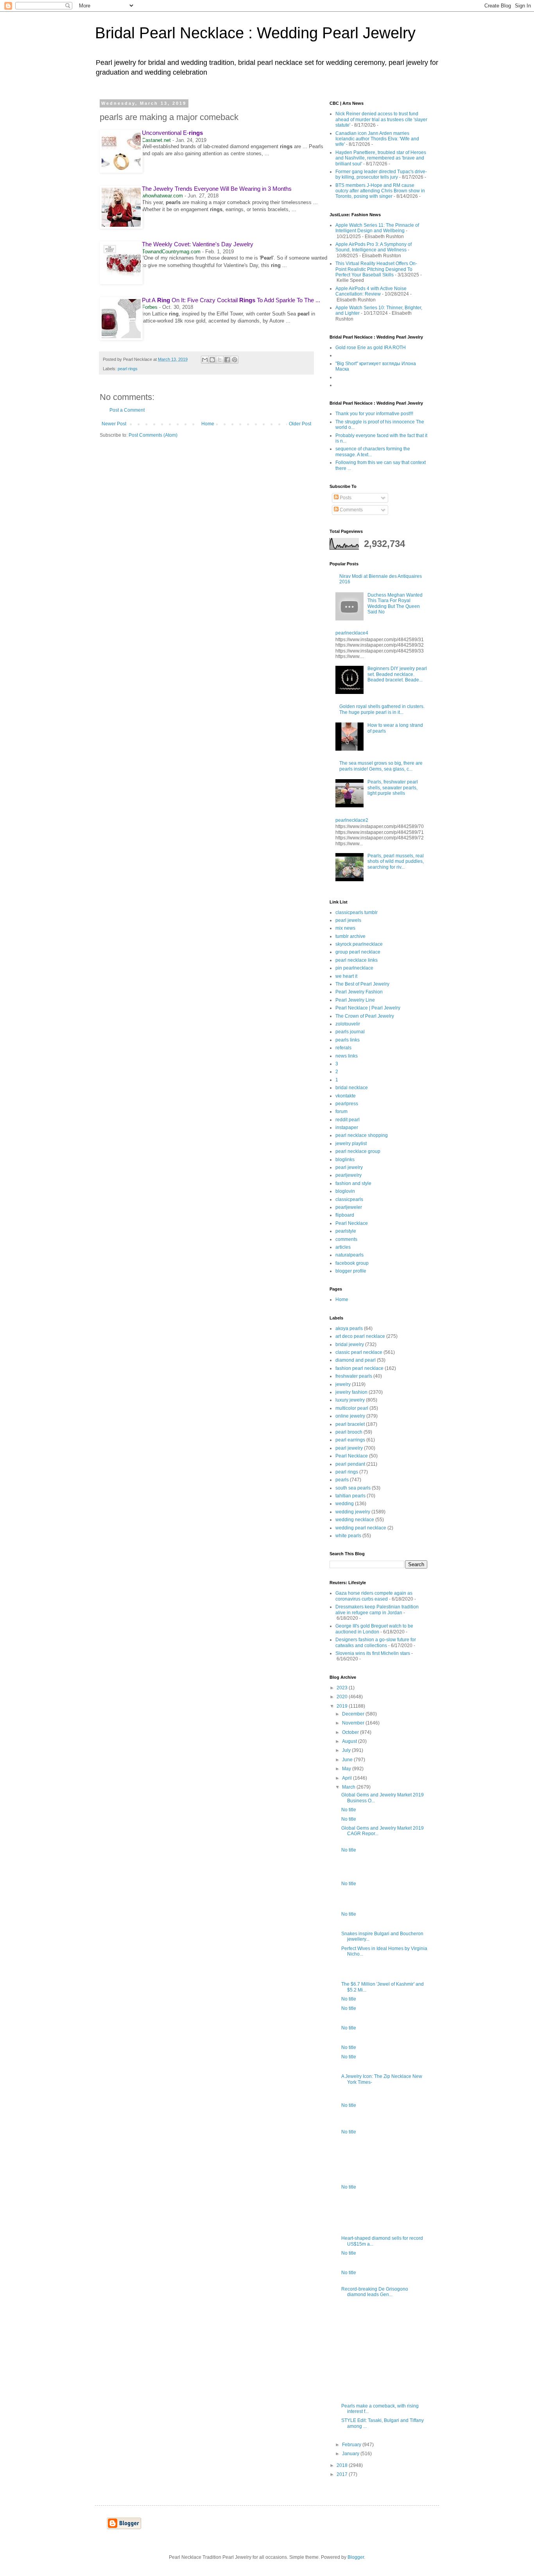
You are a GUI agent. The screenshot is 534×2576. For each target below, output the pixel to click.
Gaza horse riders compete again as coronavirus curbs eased (374, 1596)
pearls (342, 1480)
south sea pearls (353, 1488)
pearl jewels (348, 920)
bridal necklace (352, 1088)
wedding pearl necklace (361, 1528)
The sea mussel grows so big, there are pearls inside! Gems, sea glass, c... (381, 766)
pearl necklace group (358, 1151)
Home (208, 424)
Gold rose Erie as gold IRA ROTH (371, 348)
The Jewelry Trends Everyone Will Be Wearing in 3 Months (217, 189)
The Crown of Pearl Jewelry (365, 1016)
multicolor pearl (352, 1408)
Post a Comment (127, 410)
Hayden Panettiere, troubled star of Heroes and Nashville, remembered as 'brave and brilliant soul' (381, 158)
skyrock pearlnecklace (359, 944)
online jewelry (350, 1416)
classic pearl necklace (359, 1352)
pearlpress (347, 1104)
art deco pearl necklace (360, 1336)
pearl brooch (349, 1432)
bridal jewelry (350, 1344)
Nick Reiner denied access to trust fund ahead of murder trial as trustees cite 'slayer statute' (381, 119)
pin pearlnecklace (354, 968)
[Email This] (205, 360)
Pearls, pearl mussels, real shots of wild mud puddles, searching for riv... (396, 861)
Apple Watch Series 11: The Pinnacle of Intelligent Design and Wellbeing (377, 228)
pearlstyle (346, 1231)
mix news (345, 928)
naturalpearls (349, 1255)
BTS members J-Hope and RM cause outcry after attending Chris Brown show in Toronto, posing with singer (380, 191)
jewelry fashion (351, 1392)
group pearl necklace (358, 952)
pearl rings (128, 369)
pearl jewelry (349, 1167)
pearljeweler (349, 1207)
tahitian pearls (350, 1496)
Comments (351, 510)
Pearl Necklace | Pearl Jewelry (368, 1008)
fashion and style (353, 1183)
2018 (343, 2465)
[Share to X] (220, 360)
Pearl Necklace (352, 1223)
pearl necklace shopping (362, 1135)
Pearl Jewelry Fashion (359, 992)
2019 (343, 1706)
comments (346, 1239)
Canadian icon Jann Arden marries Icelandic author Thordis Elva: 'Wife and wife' (377, 139)
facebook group (352, 1263)
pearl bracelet (350, 1424)
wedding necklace (355, 1520)
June (348, 1760)
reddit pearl (348, 1120)
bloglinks (345, 1160)
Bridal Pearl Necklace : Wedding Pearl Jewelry (255, 33)
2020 (343, 1697)
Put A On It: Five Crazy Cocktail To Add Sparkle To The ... (231, 300)
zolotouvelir (348, 1024)
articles (343, 1247)
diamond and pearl (356, 1360)
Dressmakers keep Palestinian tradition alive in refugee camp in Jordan (377, 1610)
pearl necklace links (357, 960)
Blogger (356, 2557)
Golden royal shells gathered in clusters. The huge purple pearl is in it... (382, 709)
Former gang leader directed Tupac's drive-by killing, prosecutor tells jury (381, 174)
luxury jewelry (350, 1400)
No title (349, 1810)
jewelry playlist (351, 1144)
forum (341, 1111)
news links (347, 1056)
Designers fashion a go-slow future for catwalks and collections (376, 1642)
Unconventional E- (172, 133)
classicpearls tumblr (357, 912)
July (347, 1750)
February (352, 2445)
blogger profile (351, 1271)
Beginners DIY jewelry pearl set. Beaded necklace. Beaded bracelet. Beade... (397, 674)
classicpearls (349, 1199)
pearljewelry (349, 1175)
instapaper (347, 1128)
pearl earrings (350, 1440)
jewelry (343, 1384)
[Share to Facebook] (227, 360)
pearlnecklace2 (352, 820)
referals (343, 1048)
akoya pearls (349, 1328)
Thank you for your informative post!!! (374, 414)
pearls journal (350, 1032)
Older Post (300, 424)
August (350, 1741)
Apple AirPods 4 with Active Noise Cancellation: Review (371, 291)
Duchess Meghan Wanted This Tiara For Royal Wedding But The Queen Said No (395, 603)
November (354, 1723)
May (347, 1769)
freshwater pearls (354, 1376)
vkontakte (346, 1096)
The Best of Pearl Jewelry (362, 984)
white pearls (348, 1536)
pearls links (348, 1040)
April (348, 1778)
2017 (343, 2474)
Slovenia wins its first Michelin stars (373, 1653)
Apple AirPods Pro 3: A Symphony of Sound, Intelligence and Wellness (374, 247)
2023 (343, 1688)
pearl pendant (350, 1464)
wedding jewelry (353, 1512)
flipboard (345, 1215)
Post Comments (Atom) (153, 435)
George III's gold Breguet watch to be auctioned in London (374, 1629)
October (351, 1732)
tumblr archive (350, 936)
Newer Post (114, 424)
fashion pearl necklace (359, 1368)
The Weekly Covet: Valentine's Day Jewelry (198, 244)
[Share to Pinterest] (235, 360)
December (354, 1714)
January (351, 2454)
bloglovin (345, 1191)
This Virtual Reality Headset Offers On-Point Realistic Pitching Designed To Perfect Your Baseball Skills (376, 269)
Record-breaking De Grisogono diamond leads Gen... (375, 2292)
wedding (345, 1504)
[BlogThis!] (212, 360)
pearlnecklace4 (352, 633)
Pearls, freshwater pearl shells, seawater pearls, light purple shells (393, 788)
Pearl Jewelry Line (355, 1000)
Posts (345, 498)
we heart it (346, 976)
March (349, 1787)
